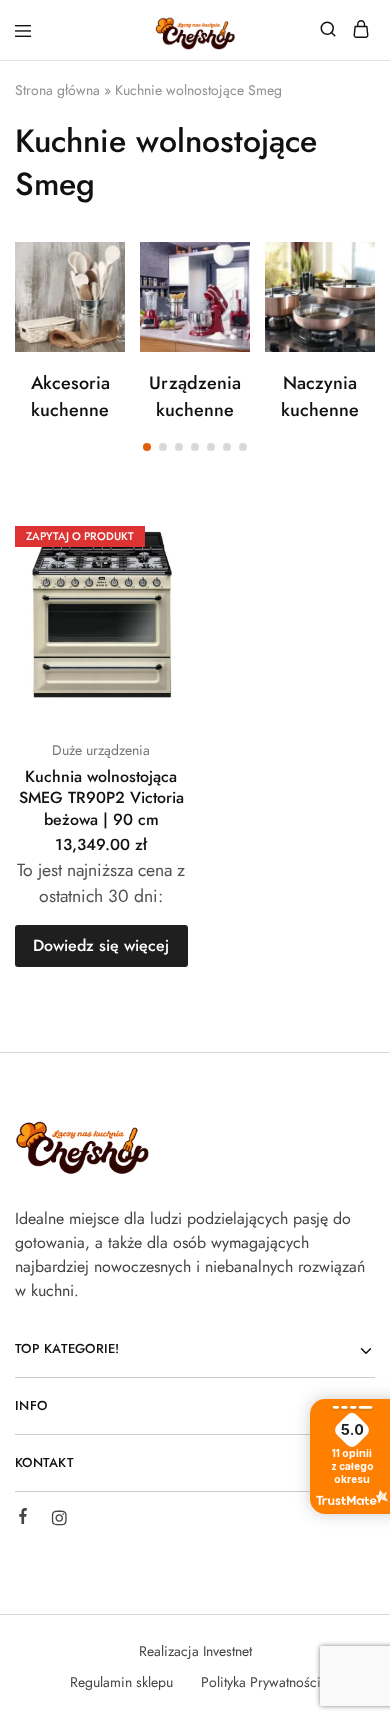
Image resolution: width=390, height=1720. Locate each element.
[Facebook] (23, 1519)
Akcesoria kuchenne (70, 396)
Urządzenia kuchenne (195, 396)
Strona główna (57, 90)
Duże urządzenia (101, 750)
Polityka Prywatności (261, 1682)
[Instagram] (59, 1521)
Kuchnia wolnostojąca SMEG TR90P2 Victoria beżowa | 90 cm (101, 798)
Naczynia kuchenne (320, 396)
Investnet (227, 1651)
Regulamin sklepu (121, 1682)
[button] (147, 447)
